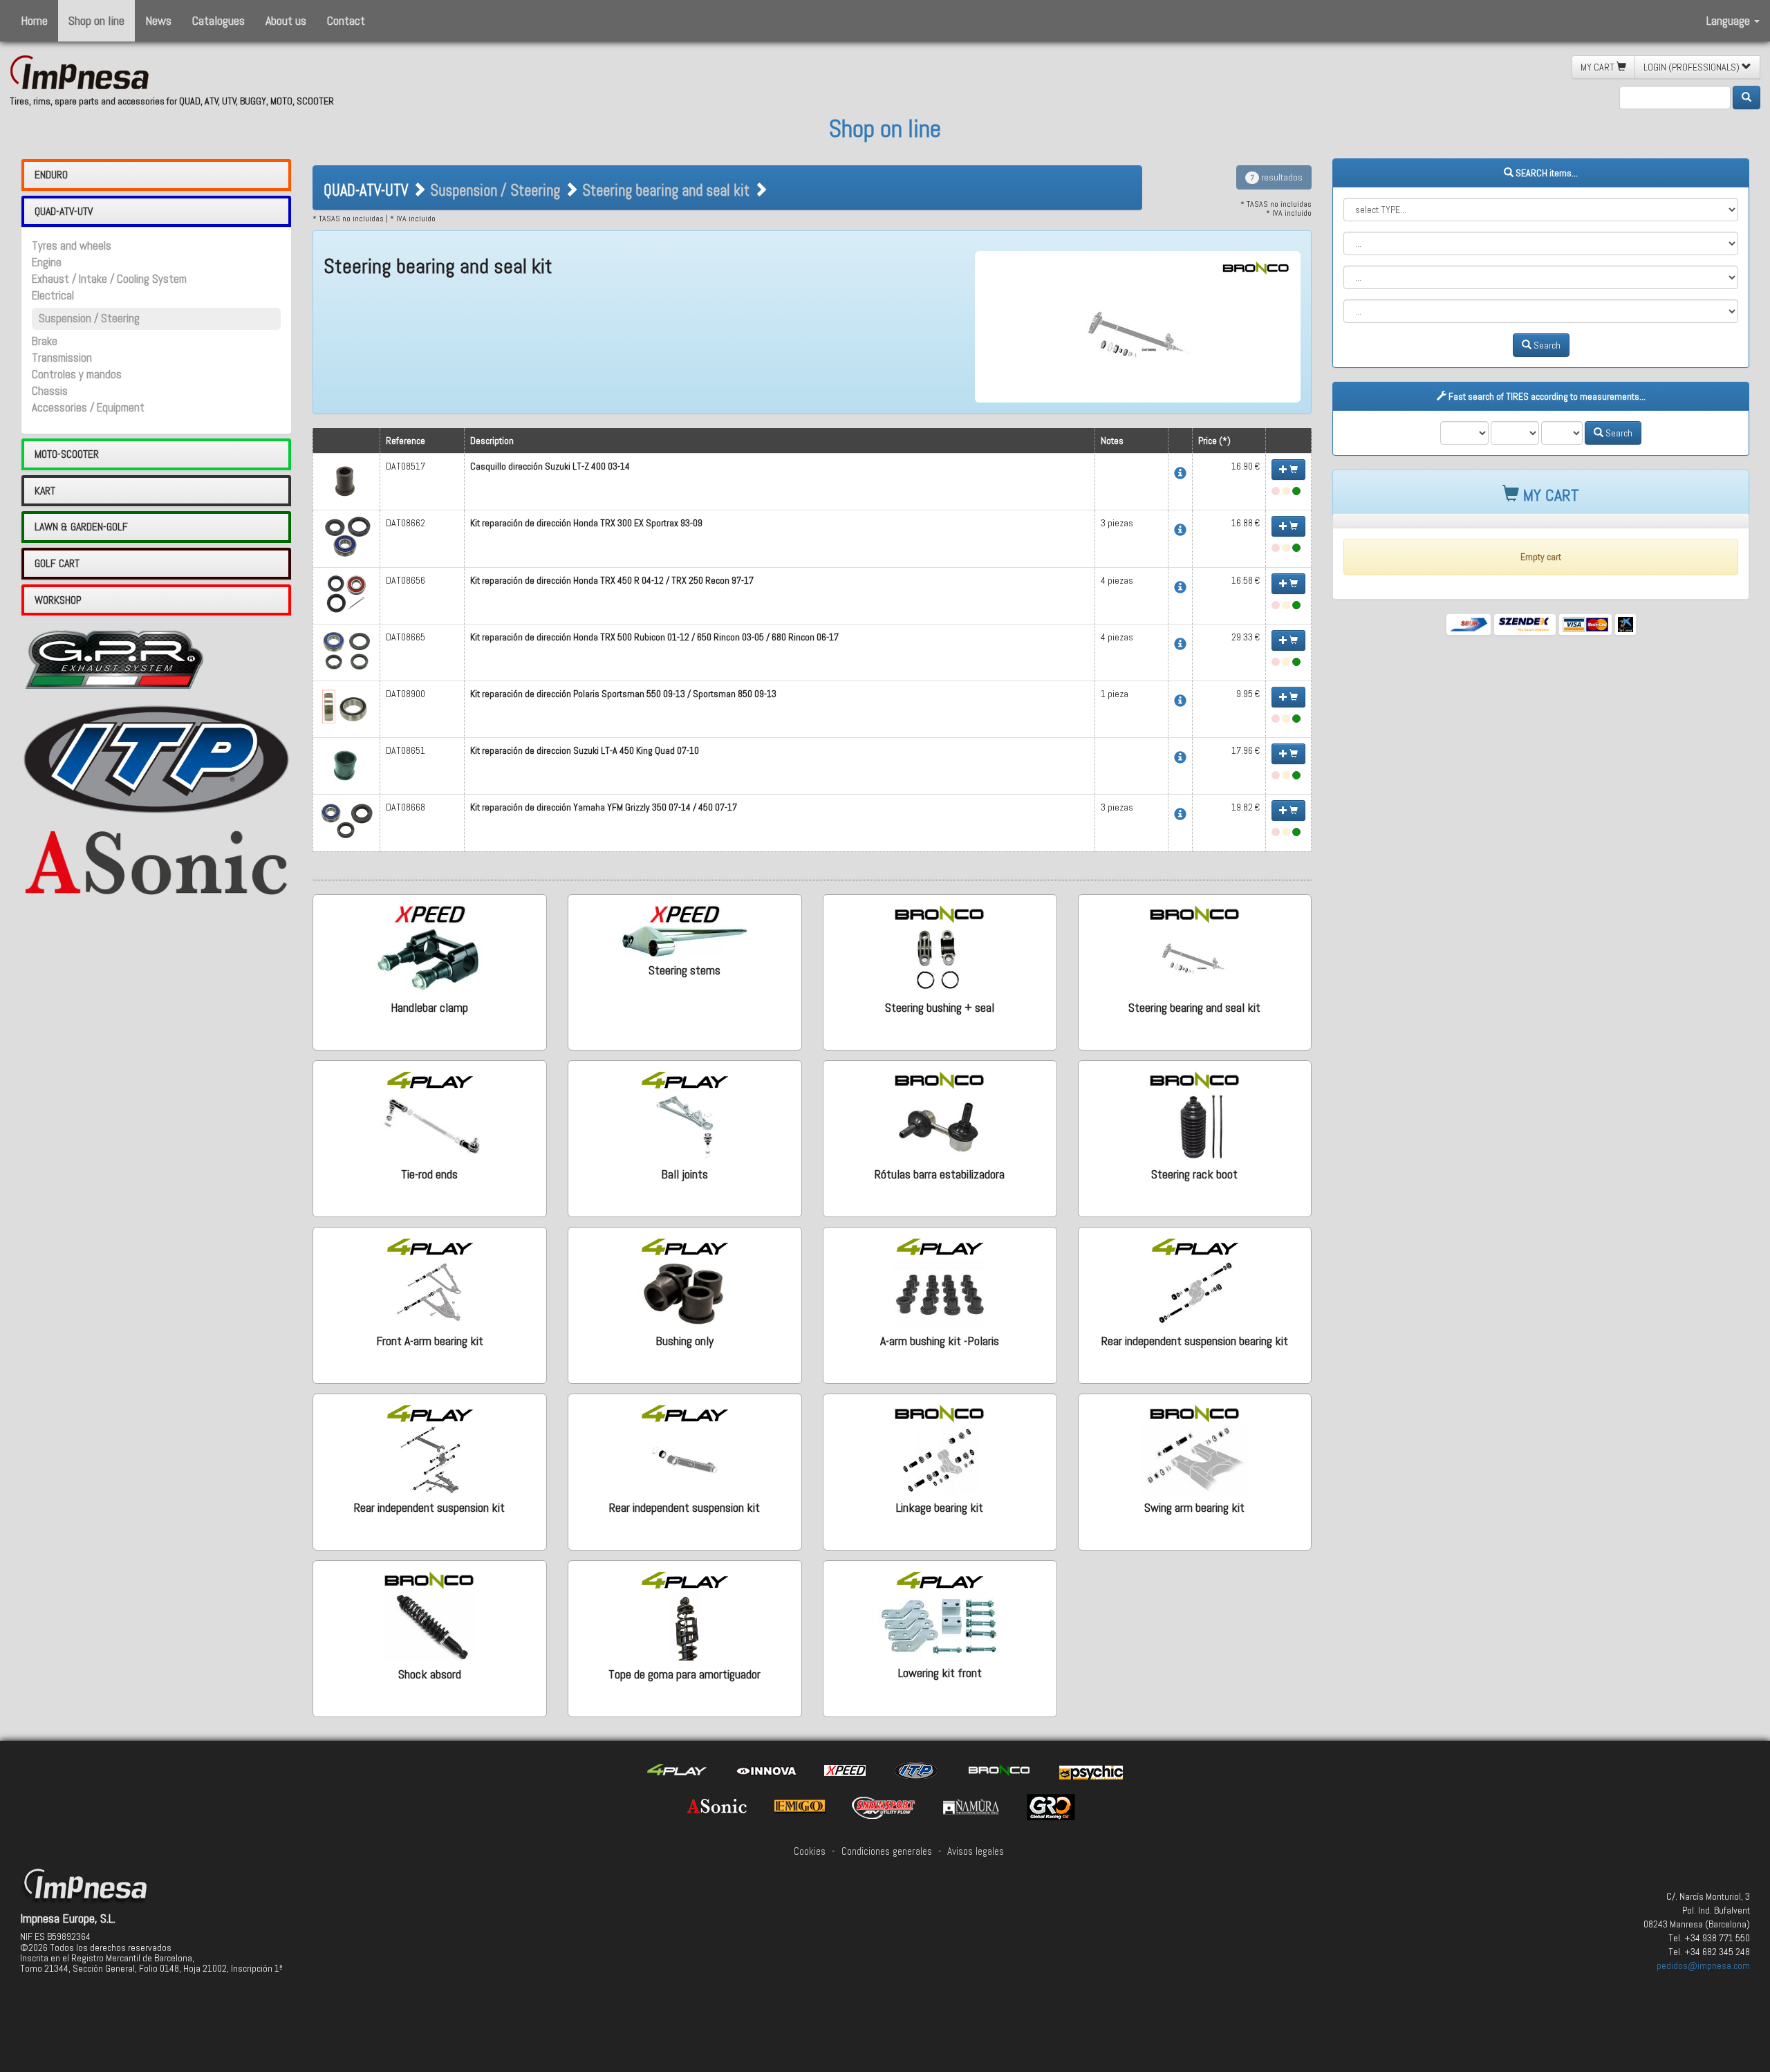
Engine (47, 262)
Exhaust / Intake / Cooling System (109, 279)
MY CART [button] (1599, 67)
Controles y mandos (77, 374)
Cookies (810, 1851)
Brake (45, 341)
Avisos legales (976, 1851)
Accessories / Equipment (88, 408)
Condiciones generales (887, 1851)
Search (1546, 345)
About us (286, 20)
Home (34, 20)
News (158, 20)
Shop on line (96, 20)
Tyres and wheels (72, 246)
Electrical (53, 296)
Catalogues (218, 20)
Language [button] (1730, 20)
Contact (346, 20)
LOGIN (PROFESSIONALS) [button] (1693, 67)
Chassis (50, 391)
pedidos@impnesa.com (1703, 1965)
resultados (1276, 177)
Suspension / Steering (89, 318)
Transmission (62, 358)
